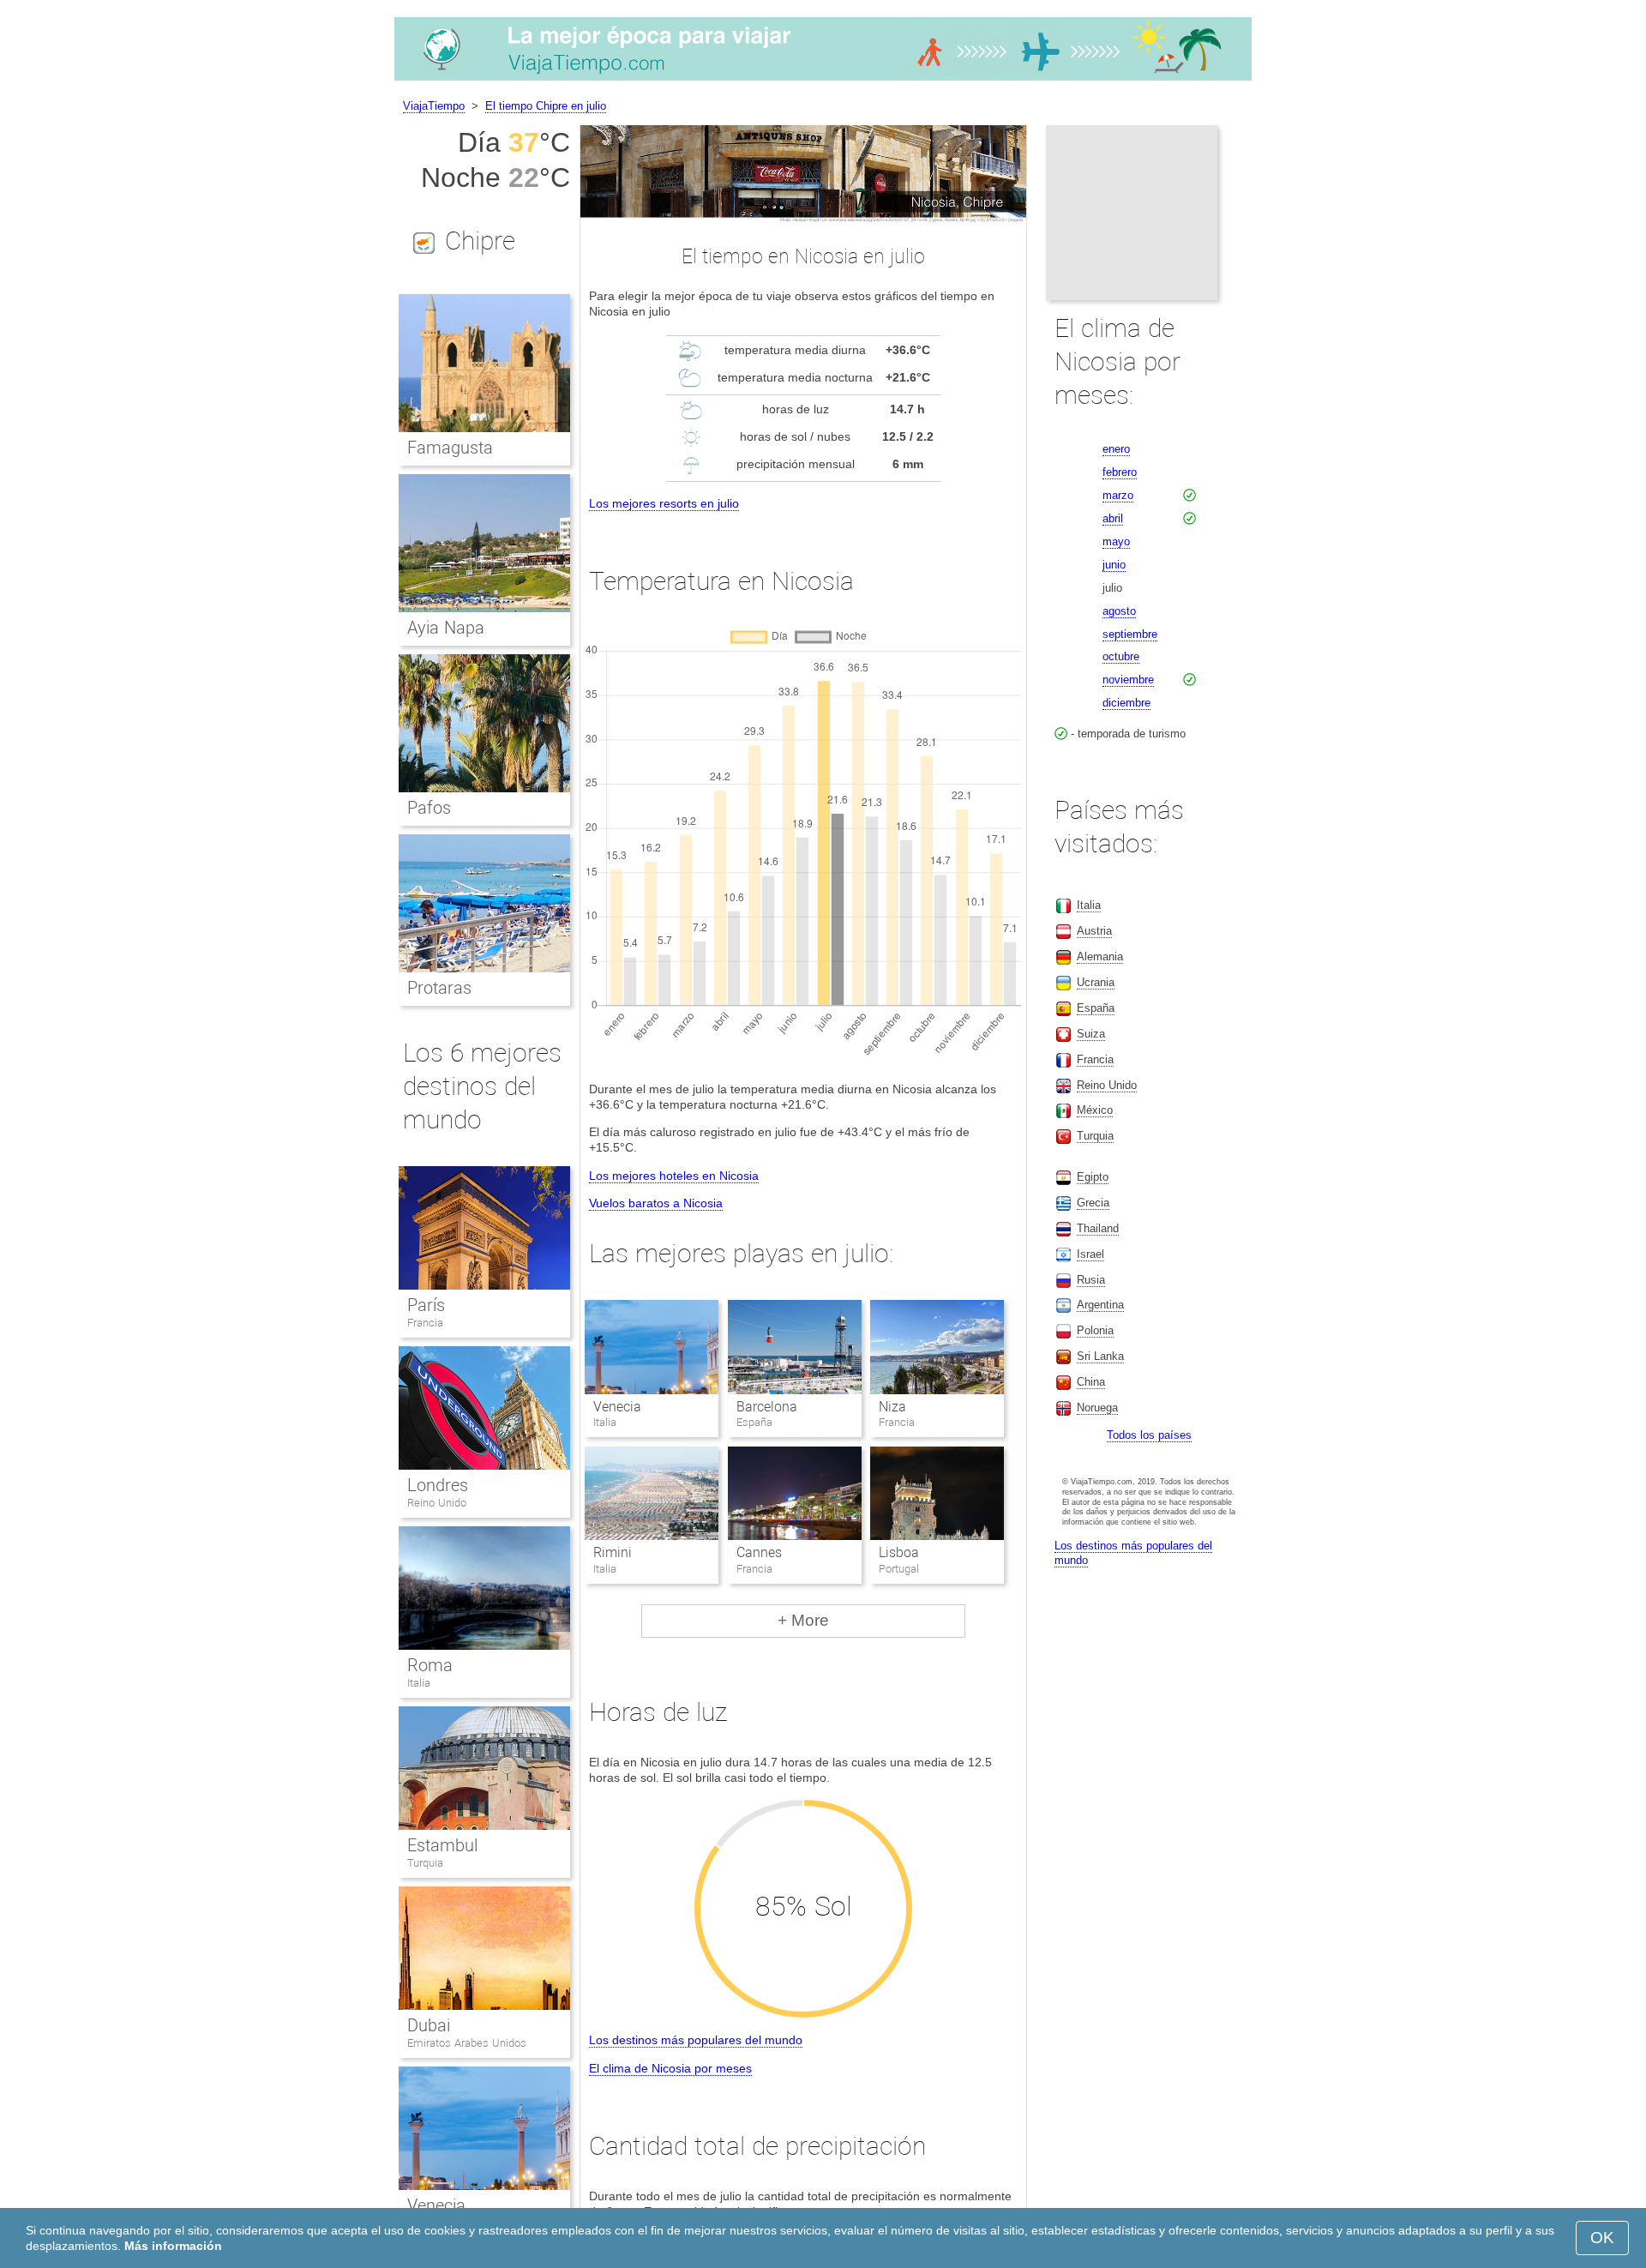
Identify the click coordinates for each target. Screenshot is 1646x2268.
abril (1113, 518)
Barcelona (767, 1407)
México (1095, 1110)
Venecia (617, 1407)
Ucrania (1096, 982)
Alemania (1100, 957)
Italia (419, 1683)
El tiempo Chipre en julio (546, 106)
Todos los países (1149, 1435)
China (1091, 1382)
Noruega (1097, 1408)
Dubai (429, 2025)
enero (1116, 449)
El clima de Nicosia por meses (670, 2068)
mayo (1116, 541)
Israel (1090, 1254)
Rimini (613, 1552)
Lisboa (899, 1552)
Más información (173, 2246)
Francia (425, 1323)
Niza (892, 1407)
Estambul (442, 1845)
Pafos (429, 808)
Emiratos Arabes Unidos (467, 2043)
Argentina (1100, 1305)
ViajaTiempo (434, 106)
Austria (1094, 931)
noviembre (1128, 680)
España (1096, 1008)
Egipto (1093, 1177)
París (426, 1305)
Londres (438, 1485)
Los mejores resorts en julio (664, 503)
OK (1602, 2238)
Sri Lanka (1100, 1356)
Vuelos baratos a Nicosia (656, 1203)
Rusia (1091, 1280)
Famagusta (450, 448)
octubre (1121, 656)
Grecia (1093, 1203)
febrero (1120, 472)
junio (1114, 565)
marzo (1118, 495)
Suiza (1091, 1034)
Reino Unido (437, 1503)
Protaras (439, 988)
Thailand (1098, 1228)
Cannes (759, 1552)
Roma (430, 1665)
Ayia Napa (446, 628)
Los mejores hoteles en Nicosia (674, 1176)
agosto (1119, 611)
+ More (803, 1620)
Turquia (425, 1863)
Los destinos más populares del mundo (696, 2040)
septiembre (1130, 634)
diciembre (1126, 703)
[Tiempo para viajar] (823, 81)
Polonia (1095, 1330)
